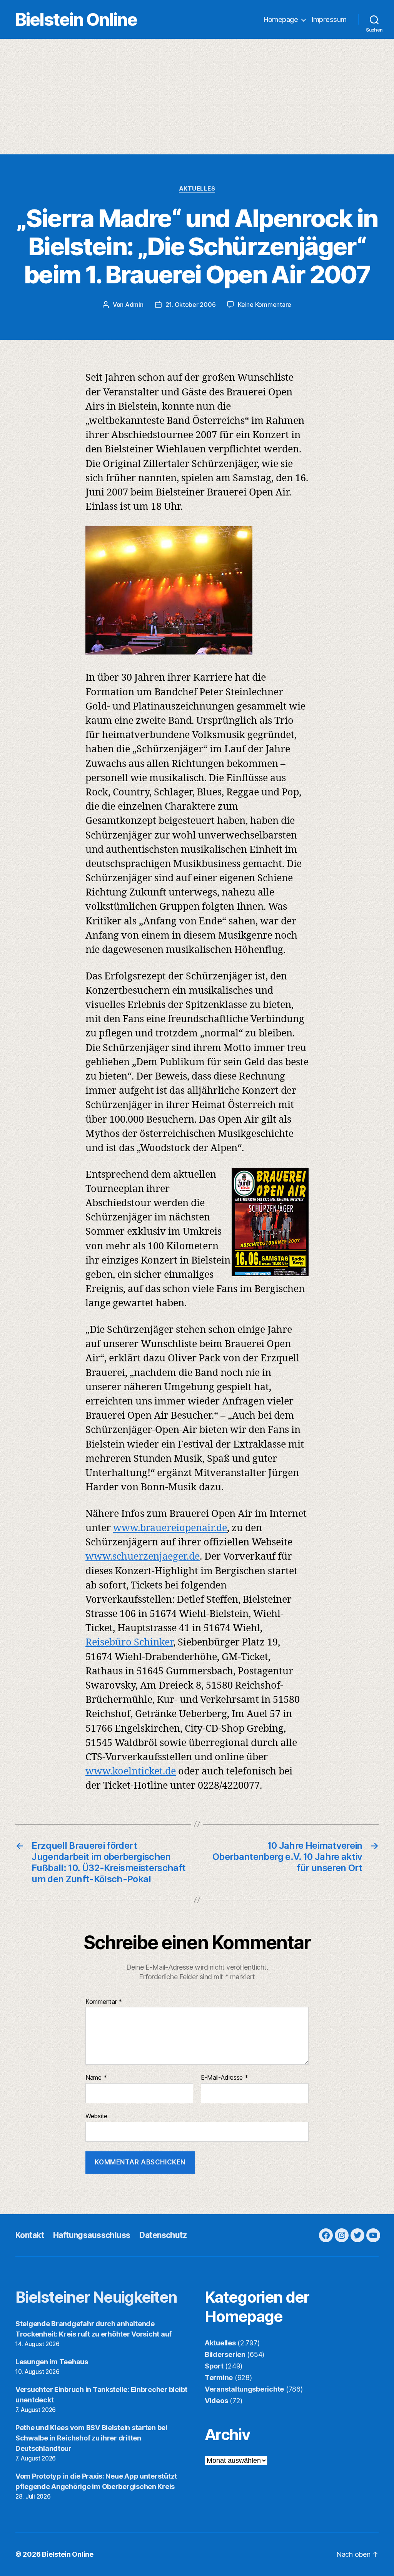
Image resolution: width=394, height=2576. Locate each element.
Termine (219, 2378)
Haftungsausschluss (92, 2235)
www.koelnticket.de (131, 1772)
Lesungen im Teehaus (52, 2362)
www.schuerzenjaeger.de (143, 1557)
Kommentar (104, 2002)
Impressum (329, 19)
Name (96, 2078)
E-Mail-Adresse (225, 2078)
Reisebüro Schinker (129, 1643)
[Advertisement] (197, 97)
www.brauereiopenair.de (170, 1528)
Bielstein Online (76, 19)
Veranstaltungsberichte (244, 2389)
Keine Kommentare (265, 305)
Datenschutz (163, 2235)
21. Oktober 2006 (191, 305)
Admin (134, 305)
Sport (214, 2366)
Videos (216, 2401)
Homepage (281, 19)
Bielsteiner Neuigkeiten (96, 2297)
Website (96, 2116)
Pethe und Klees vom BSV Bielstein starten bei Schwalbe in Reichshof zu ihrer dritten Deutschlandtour (91, 2438)
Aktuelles (197, 189)
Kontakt (30, 2235)
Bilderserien (225, 2354)
